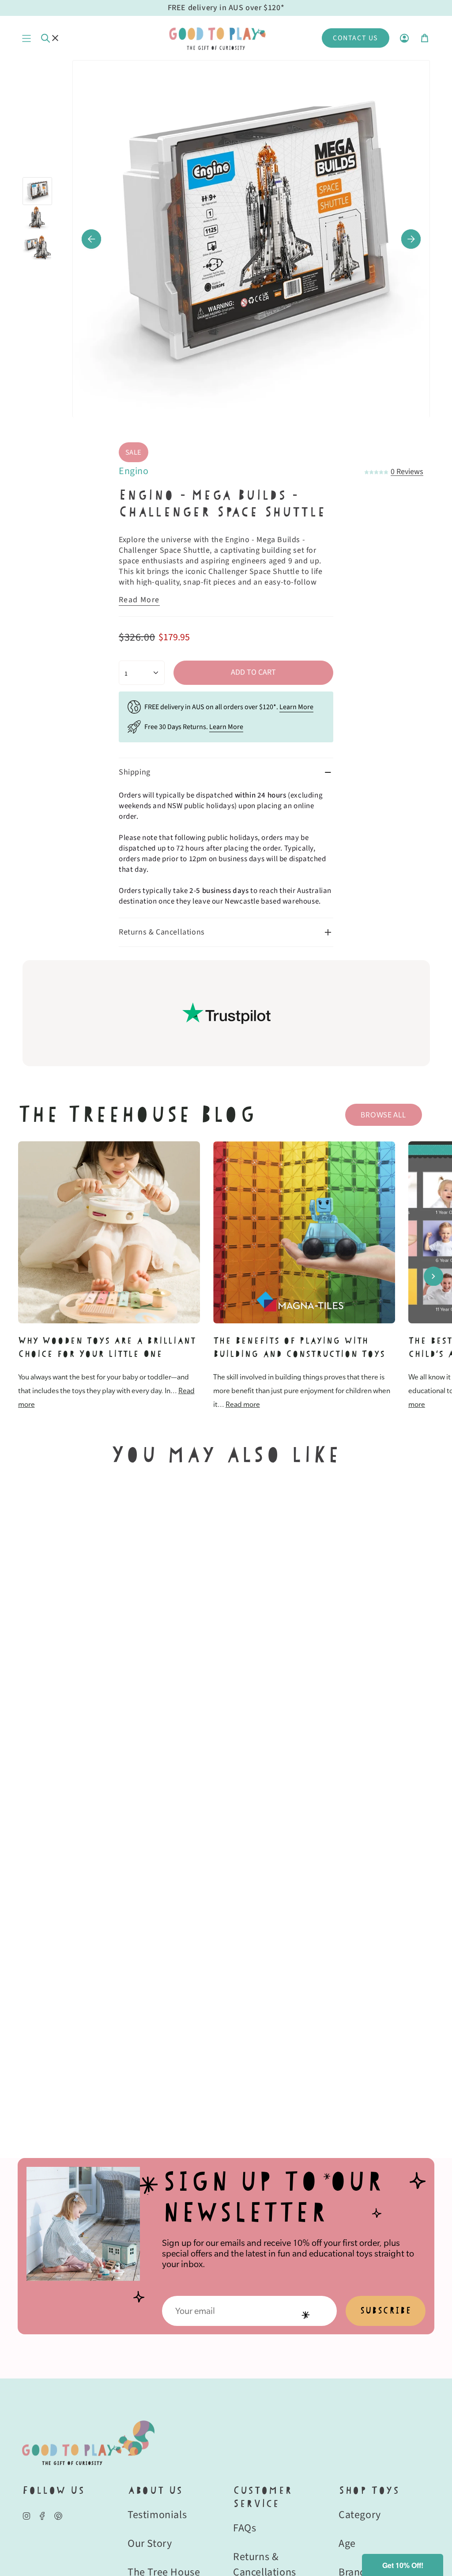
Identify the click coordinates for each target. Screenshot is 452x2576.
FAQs (245, 2528)
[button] (403, 2565)
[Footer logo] (88, 2443)
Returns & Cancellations (162, 932)
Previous (91, 239)
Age (347, 2544)
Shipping (135, 772)
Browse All (383, 1115)
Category (360, 2515)
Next (411, 239)
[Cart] (425, 38)
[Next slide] (433, 1276)
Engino (134, 471)
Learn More (296, 707)
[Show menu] (26, 38)
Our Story (150, 2544)
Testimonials (157, 2515)
